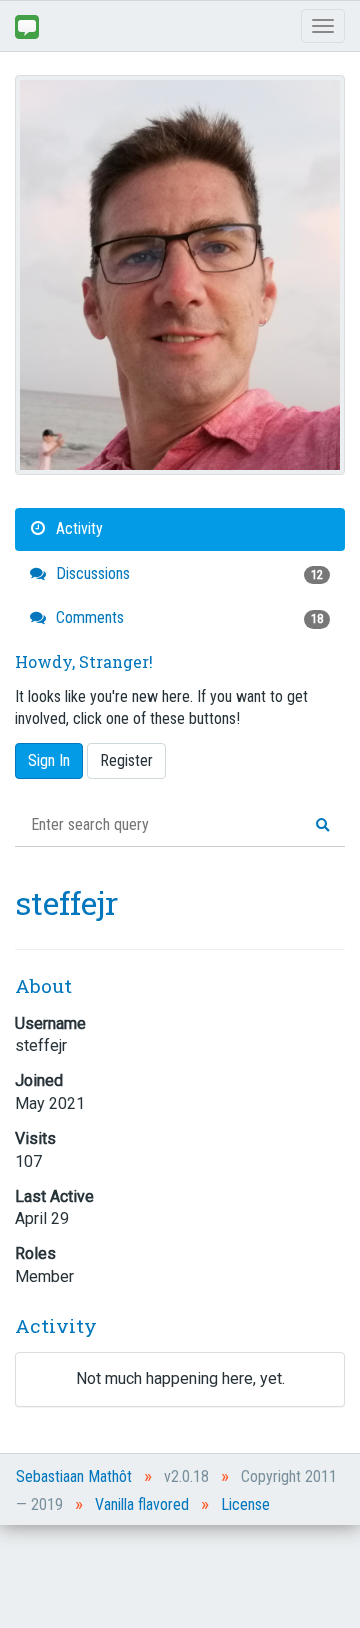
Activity (77, 528)
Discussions (187, 573)
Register (126, 760)
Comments (187, 617)
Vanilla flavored (142, 1504)
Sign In (49, 760)
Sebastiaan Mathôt (74, 1476)
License (245, 1504)
